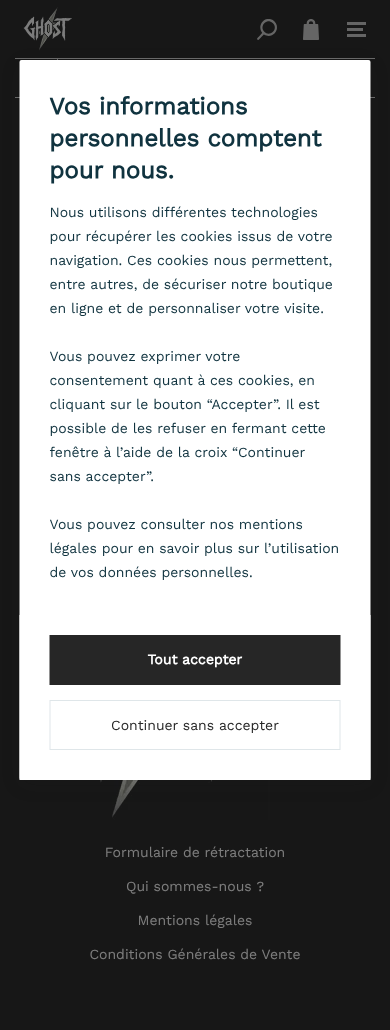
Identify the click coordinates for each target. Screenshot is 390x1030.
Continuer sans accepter (195, 726)
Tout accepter (195, 660)
